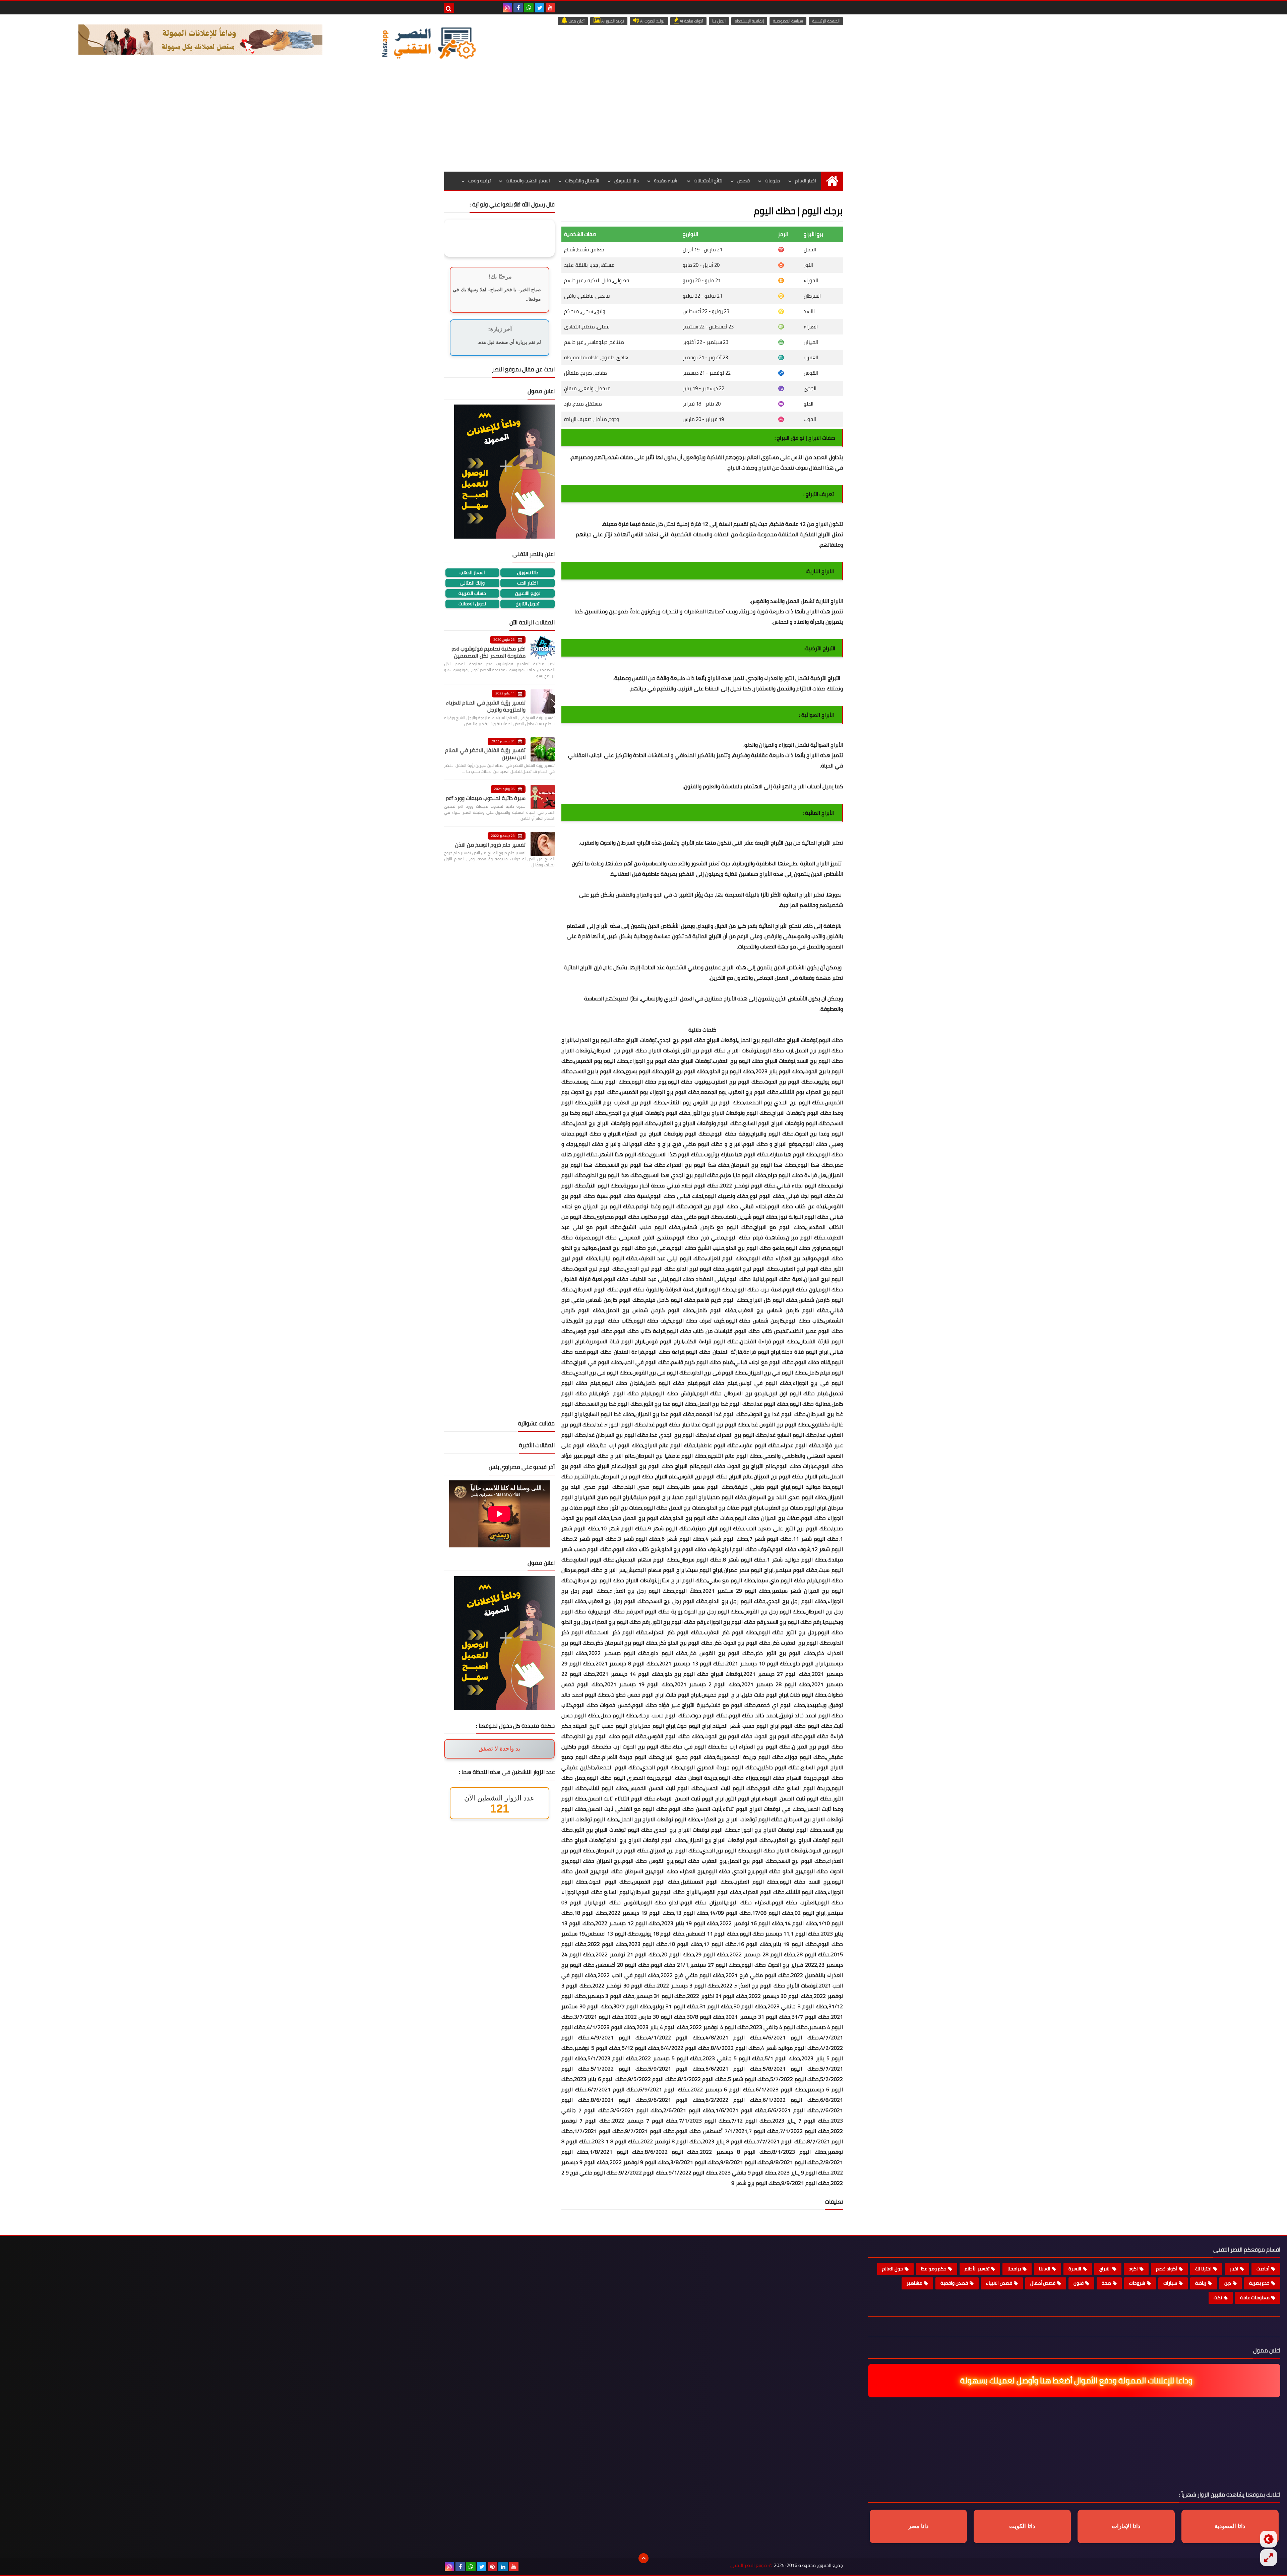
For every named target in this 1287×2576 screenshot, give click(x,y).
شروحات (1137, 2283)
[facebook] (518, 8)
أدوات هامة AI (691, 21)
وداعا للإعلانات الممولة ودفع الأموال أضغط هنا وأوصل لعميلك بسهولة (1071, 2380)
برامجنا (1014, 2269)
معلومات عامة (1255, 2297)
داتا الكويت (1022, 2526)
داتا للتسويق (627, 181)
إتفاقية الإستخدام (749, 21)
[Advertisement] (643, 121)
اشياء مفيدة (666, 181)
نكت (1218, 2297)
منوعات (772, 181)
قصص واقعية (954, 2283)
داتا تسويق (528, 573)
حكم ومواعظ (934, 2269)
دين (1228, 2283)
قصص (744, 181)
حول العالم (893, 2269)
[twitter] (540, 8)
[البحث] (449, 8)
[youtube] (550, 8)
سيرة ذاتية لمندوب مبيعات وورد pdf (486, 798)
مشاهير (914, 2283)
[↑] (643, 2558)
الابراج (1105, 2269)
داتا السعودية (1230, 2526)
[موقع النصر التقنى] (429, 43)
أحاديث (1263, 2269)
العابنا (1045, 2269)
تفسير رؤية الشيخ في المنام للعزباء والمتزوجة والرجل (486, 706)
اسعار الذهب (472, 573)
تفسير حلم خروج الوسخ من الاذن (490, 845)
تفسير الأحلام (977, 2269)
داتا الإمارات (1126, 2526)
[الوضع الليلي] (1269, 2539)
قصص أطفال (1043, 2283)
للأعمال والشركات (582, 181)
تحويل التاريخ (528, 604)
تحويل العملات (472, 604)
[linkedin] (503, 2567)
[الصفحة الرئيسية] (832, 181)
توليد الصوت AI (652, 21)
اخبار (1234, 2269)
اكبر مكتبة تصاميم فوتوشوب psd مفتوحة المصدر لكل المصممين (488, 652)
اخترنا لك (1203, 2269)
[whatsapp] (529, 8)
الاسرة (1075, 2269)
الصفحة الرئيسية (826, 21)
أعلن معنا (576, 21)
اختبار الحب (528, 583)
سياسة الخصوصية (788, 21)
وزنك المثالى (472, 583)
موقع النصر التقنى (749, 2565)
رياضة (1201, 2283)
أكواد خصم (1167, 2269)
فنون (1079, 2283)
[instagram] (507, 8)
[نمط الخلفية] (1269, 2558)
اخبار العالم (806, 181)
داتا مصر (918, 2526)
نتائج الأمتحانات (708, 181)
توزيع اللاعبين (528, 593)
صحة (1106, 2283)
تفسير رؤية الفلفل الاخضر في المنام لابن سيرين (485, 754)
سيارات (1170, 2283)
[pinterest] (492, 2567)
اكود (1133, 2269)
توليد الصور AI (612, 21)
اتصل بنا (719, 21)
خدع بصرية (1259, 2283)
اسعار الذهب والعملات (528, 181)
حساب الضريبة (472, 593)
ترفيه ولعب (479, 181)
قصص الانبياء (999, 2283)
